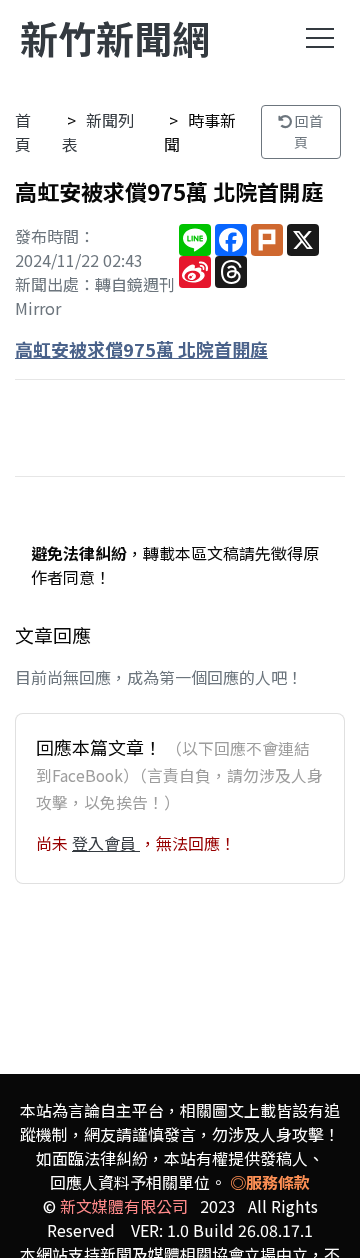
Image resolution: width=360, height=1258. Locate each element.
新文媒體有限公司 (124, 1206)
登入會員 (106, 843)
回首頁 (307, 131)
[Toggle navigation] (320, 38)
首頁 (23, 132)
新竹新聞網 (115, 37)
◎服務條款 (270, 1182)
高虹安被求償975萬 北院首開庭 (141, 349)
